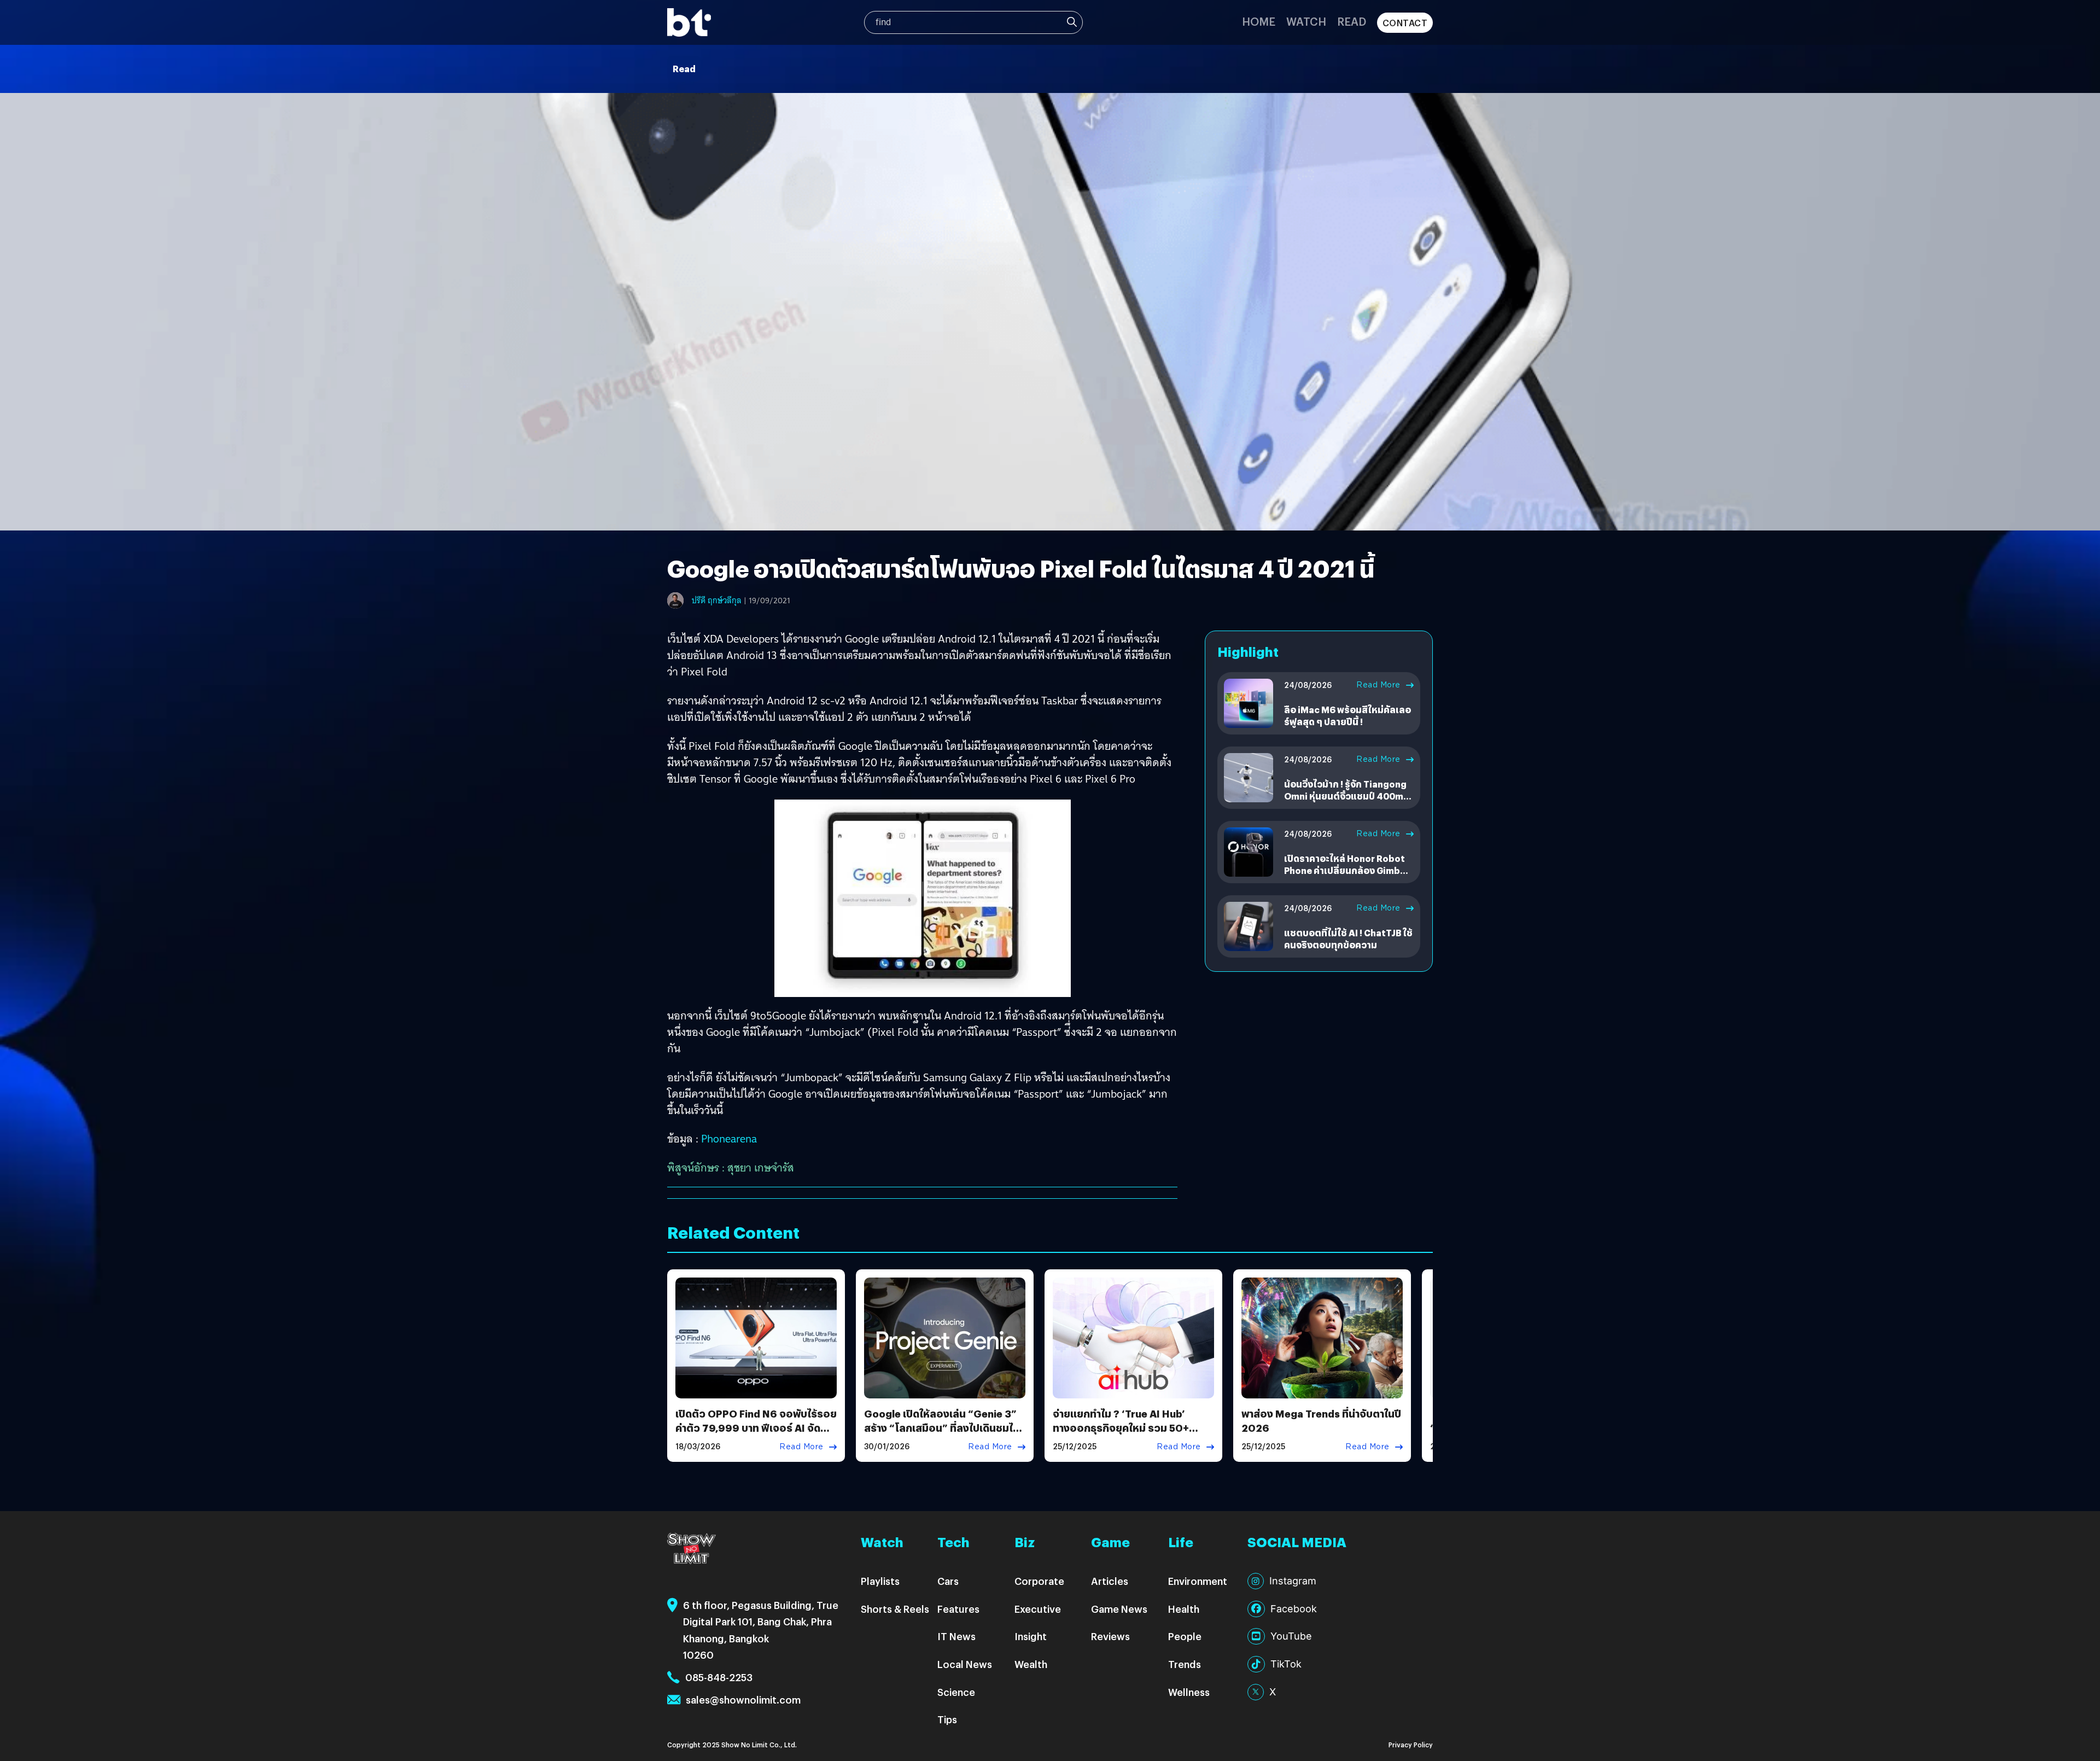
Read (1352, 21)
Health (1184, 1609)
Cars (948, 1581)
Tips (947, 1719)
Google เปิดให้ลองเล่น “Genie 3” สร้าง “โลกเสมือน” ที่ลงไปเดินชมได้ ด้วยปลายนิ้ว (942, 1427)
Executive (1038, 1609)
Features (958, 1609)
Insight (1031, 1636)
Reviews (1110, 1636)
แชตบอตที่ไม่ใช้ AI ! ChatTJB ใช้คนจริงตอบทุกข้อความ (1348, 939)
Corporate (1039, 1581)
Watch (1306, 21)
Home (1259, 21)
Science (956, 1692)
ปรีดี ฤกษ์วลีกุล (717, 600)
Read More (1378, 685)
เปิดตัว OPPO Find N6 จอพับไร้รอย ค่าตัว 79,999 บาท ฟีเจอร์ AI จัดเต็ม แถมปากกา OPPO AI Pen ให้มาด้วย (756, 1434)
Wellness (1189, 1692)
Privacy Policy (1411, 1744)
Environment (1198, 1581)
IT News (956, 1636)
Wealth (1031, 1664)
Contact (1405, 23)
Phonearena (729, 1139)
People (1185, 1636)
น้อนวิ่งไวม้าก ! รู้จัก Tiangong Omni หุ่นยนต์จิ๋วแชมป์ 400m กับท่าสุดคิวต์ (1345, 796)
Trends (1185, 1664)
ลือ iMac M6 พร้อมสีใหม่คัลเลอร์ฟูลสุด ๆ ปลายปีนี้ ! (1347, 716)
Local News (965, 1664)
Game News (1119, 1609)
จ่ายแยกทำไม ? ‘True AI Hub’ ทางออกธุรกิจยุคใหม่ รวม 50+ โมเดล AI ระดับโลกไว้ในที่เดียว (1122, 1427)
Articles (1110, 1581)
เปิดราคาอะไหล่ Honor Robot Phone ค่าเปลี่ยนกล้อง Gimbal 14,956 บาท (1346, 871)
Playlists (880, 1581)
